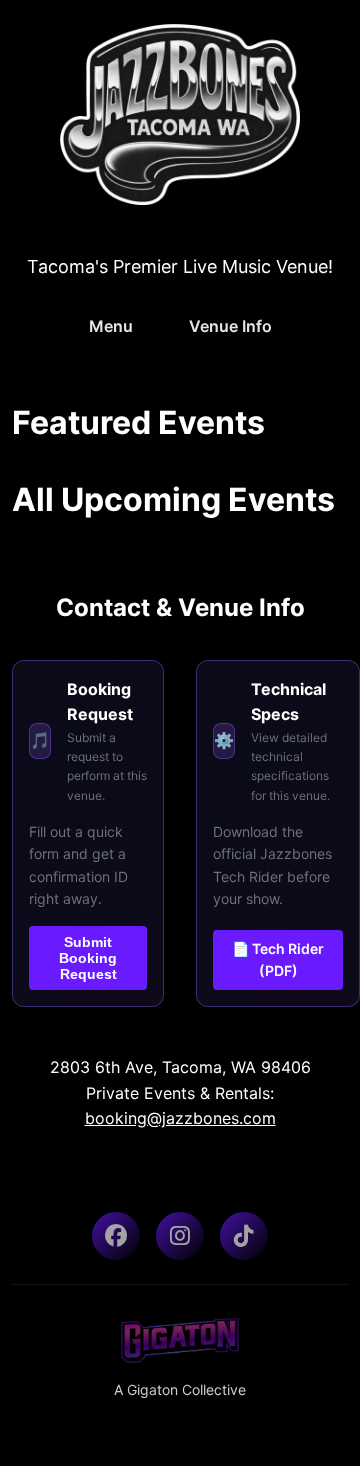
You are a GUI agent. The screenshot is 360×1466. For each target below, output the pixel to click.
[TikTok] (244, 1236)
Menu (111, 326)
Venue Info (230, 326)
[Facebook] (116, 1236)
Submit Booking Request (88, 958)
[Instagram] (180, 1236)
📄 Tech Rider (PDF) (278, 959)
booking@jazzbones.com (180, 1118)
